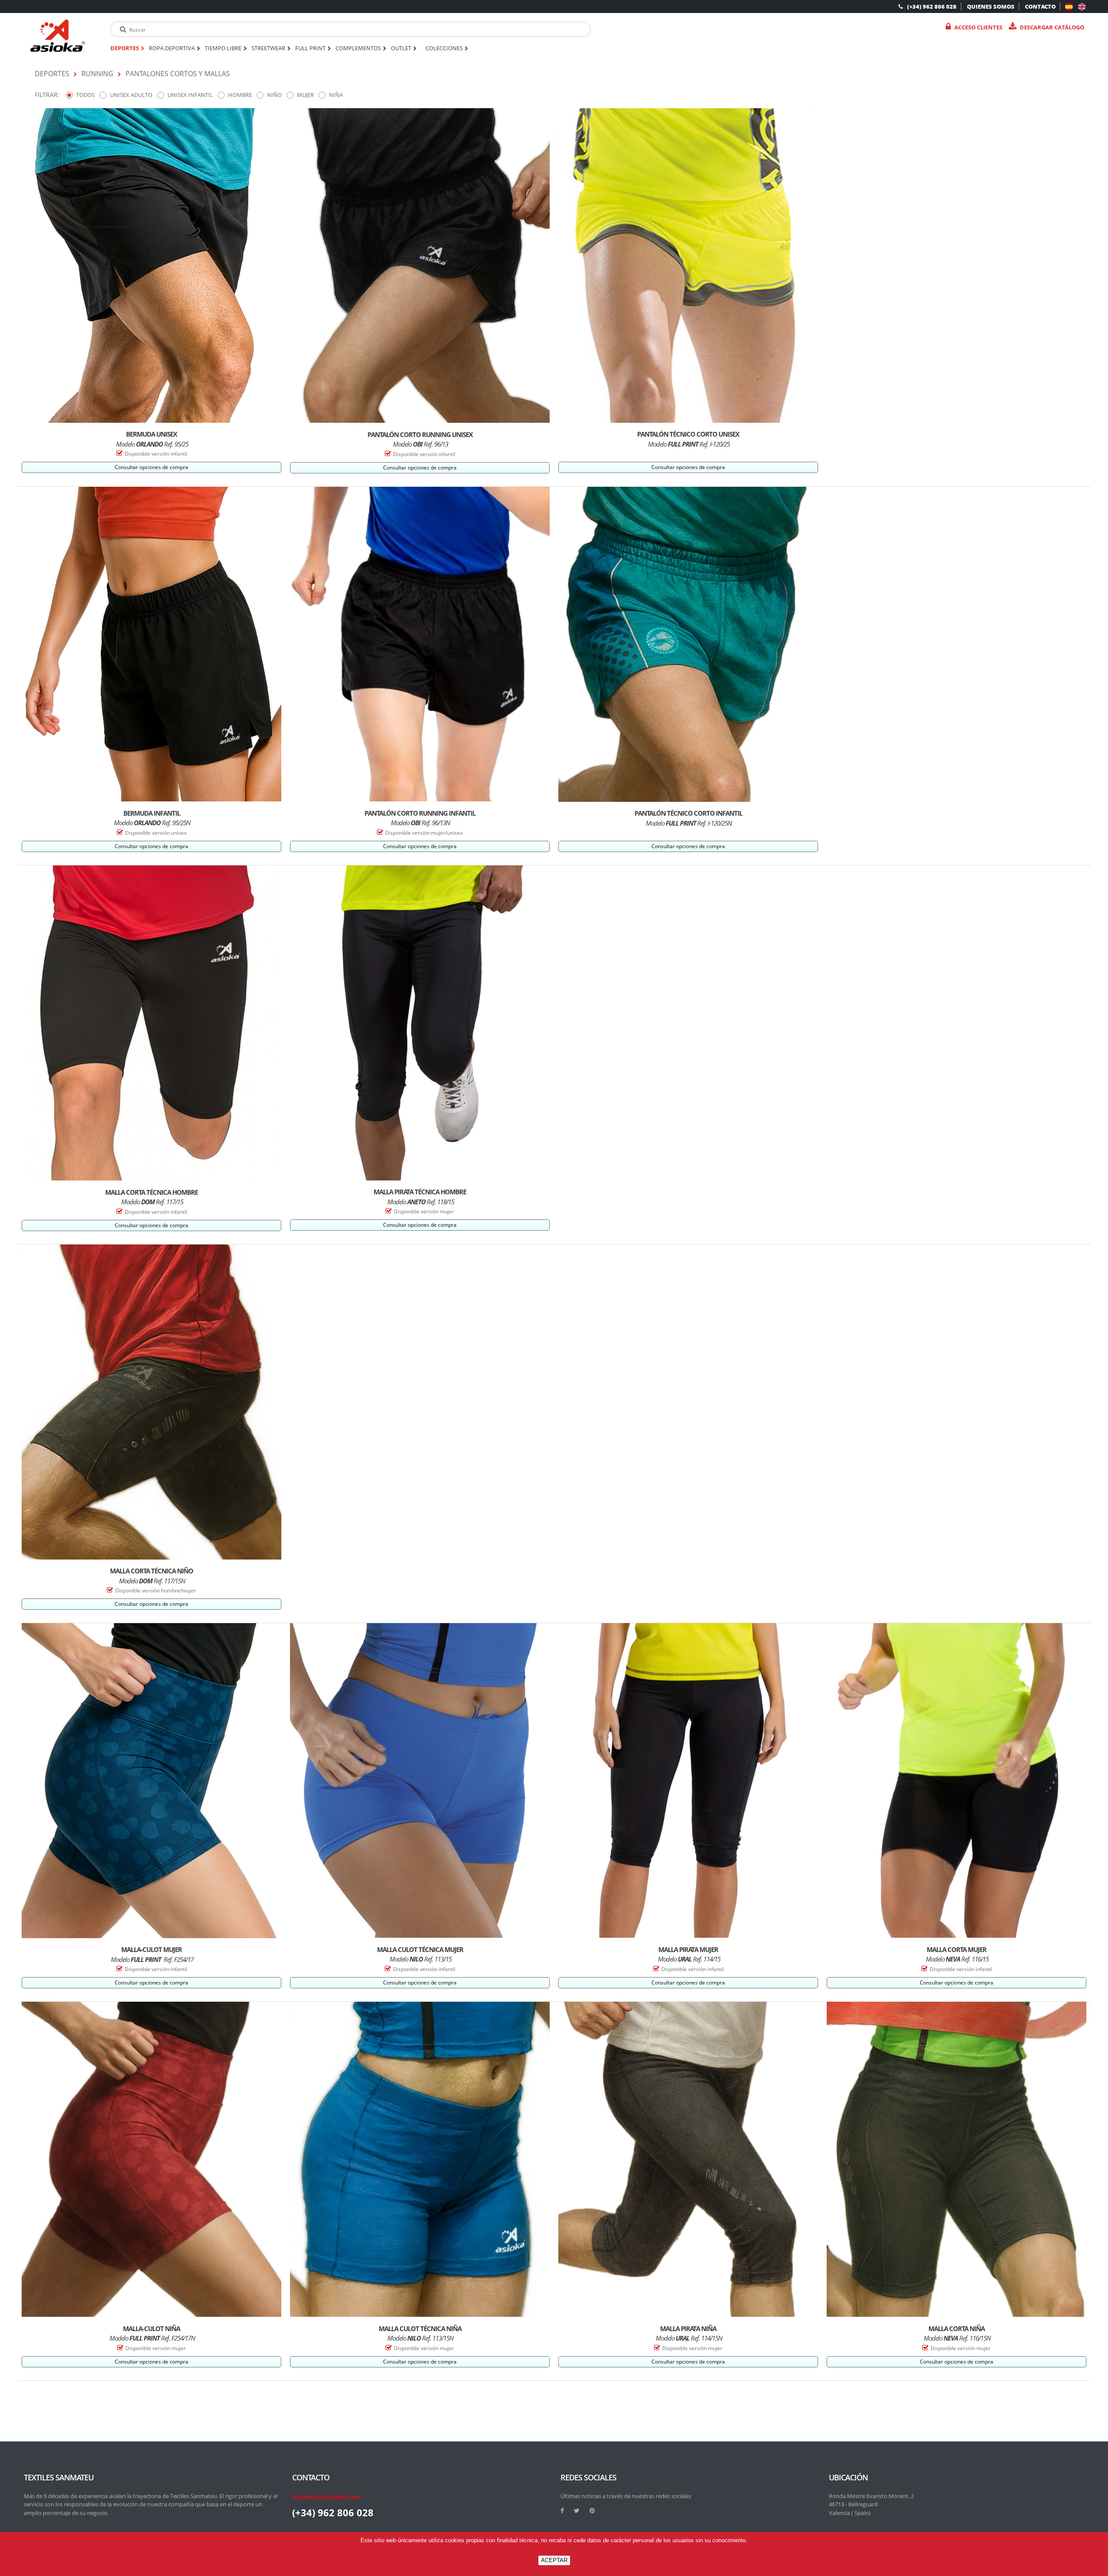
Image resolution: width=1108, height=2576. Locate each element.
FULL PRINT (310, 48)
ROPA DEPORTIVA (172, 48)
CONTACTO (1040, 6)
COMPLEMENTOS (358, 48)
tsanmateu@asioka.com (327, 2497)
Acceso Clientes (978, 27)
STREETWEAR (268, 48)
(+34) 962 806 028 (932, 6)
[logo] (58, 36)
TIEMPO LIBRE (223, 48)
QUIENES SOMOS (991, 6)
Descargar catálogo (1052, 27)
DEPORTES (125, 48)
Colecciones (444, 48)
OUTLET (401, 48)
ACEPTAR (554, 2560)
